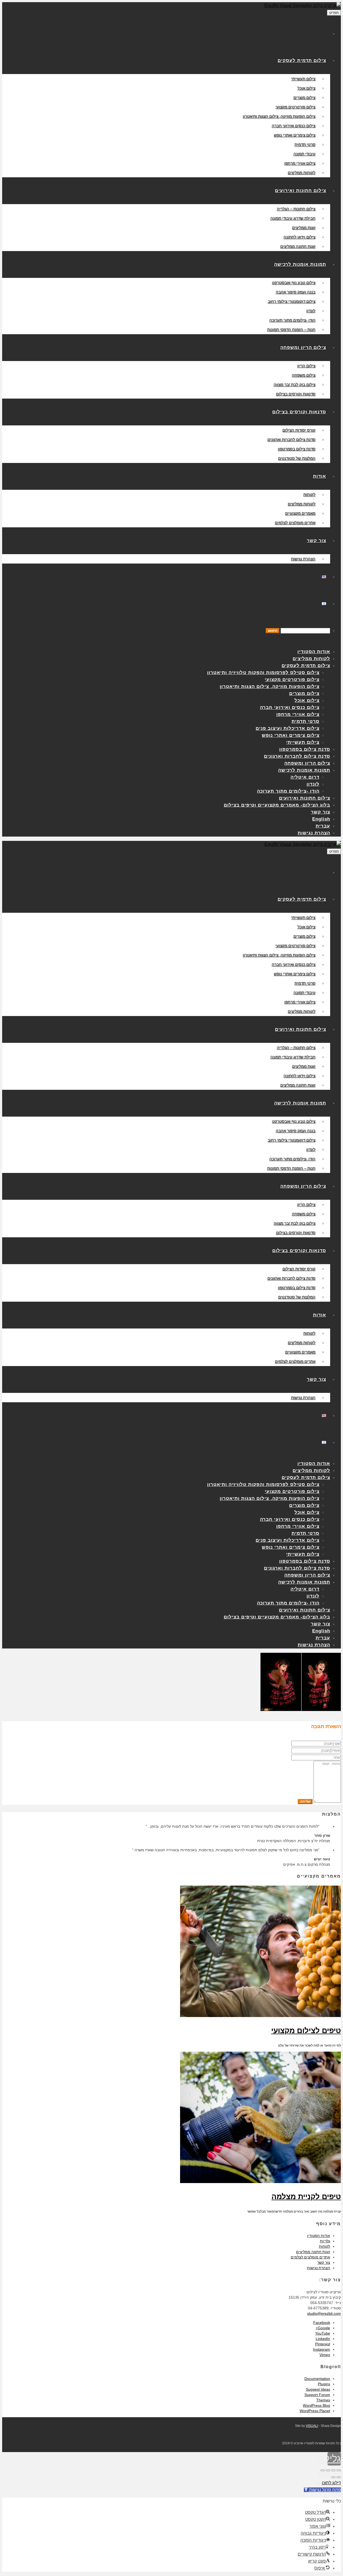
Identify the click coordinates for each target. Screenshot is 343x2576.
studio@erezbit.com (324, 2313)
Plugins (324, 2384)
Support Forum (317, 2395)
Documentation (317, 2379)
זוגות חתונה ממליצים (313, 2252)
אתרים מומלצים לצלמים (310, 2257)
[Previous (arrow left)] (339, 2477)
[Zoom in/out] (323, 2470)
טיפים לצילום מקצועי (306, 2031)
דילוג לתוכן (331, 2483)
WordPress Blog (316, 2405)
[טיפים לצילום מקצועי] (260, 2016)
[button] (322, 2490)
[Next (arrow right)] (333, 2477)
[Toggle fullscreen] (328, 2470)
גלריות (325, 2241)
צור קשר (324, 2262)
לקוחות (325, 2246)
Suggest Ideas (318, 2389)
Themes (323, 2400)
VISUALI (312, 2426)
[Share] (333, 2470)
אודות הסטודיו (319, 2236)
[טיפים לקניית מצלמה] (260, 2182)
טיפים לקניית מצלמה (306, 2197)
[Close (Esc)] (339, 2470)
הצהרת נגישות (319, 2268)
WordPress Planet (315, 2411)
